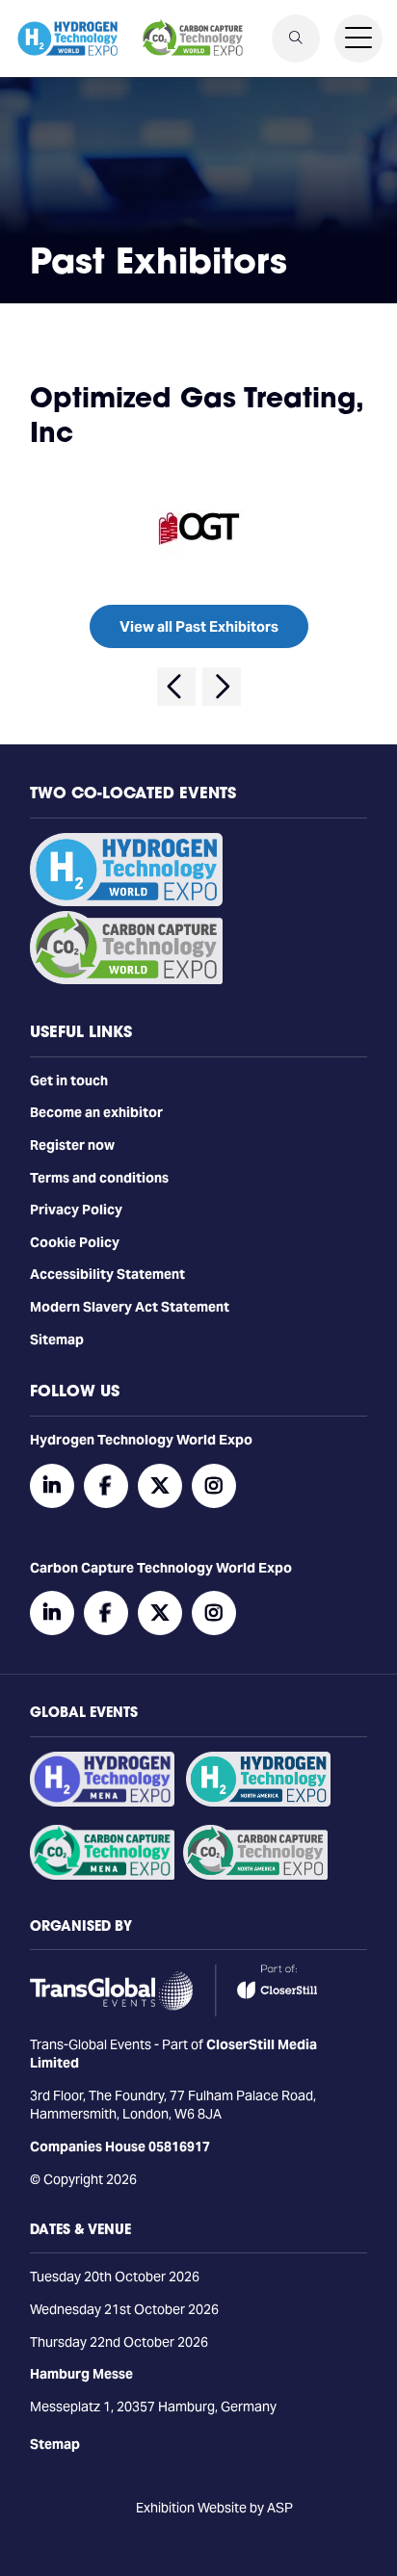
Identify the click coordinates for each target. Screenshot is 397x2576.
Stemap (55, 2444)
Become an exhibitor (96, 1112)
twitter (160, 1486)
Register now (72, 1145)
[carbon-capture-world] (126, 979)
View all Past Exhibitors (199, 626)
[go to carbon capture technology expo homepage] (193, 39)
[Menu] (358, 39)
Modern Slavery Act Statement (130, 1307)
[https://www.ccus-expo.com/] (255, 1875)
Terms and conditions (99, 1178)
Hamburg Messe (81, 2374)
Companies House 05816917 (120, 2147)
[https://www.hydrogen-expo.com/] (258, 1802)
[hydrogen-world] (126, 901)
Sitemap (57, 1340)
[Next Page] (222, 687)
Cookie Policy (75, 1242)
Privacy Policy (76, 1210)
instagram (214, 1486)
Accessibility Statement (107, 1274)
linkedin (52, 1486)
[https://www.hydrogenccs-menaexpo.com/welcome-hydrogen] (102, 1802)
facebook (106, 1486)
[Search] (296, 39)
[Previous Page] (176, 687)
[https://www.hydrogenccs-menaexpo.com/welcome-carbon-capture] (102, 1875)
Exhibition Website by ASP (214, 2508)
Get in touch (69, 1080)
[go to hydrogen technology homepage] (67, 39)
